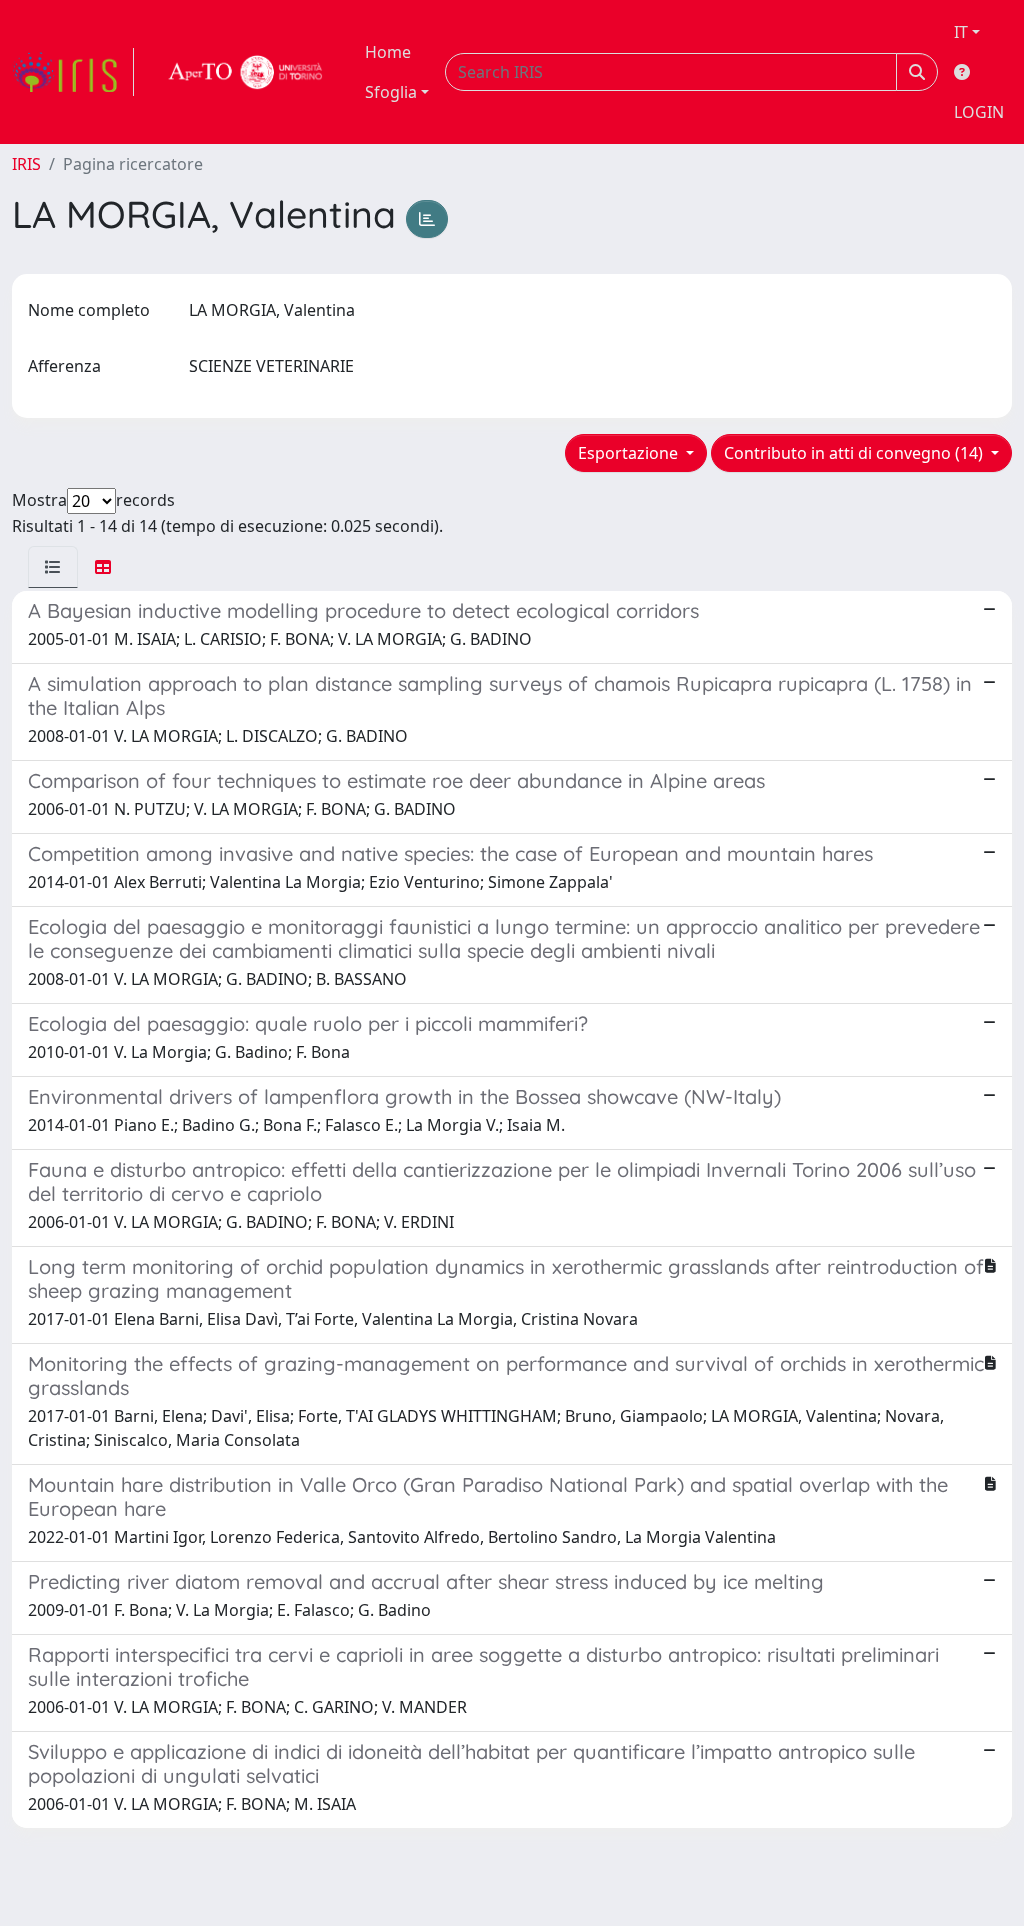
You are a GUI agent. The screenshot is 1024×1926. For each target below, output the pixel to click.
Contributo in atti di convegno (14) (855, 453)
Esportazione (630, 453)
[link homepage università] (246, 72)
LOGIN (979, 112)
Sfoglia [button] (391, 92)
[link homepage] (73, 72)
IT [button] (961, 32)
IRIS (26, 164)
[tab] (53, 567)
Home (388, 52)
